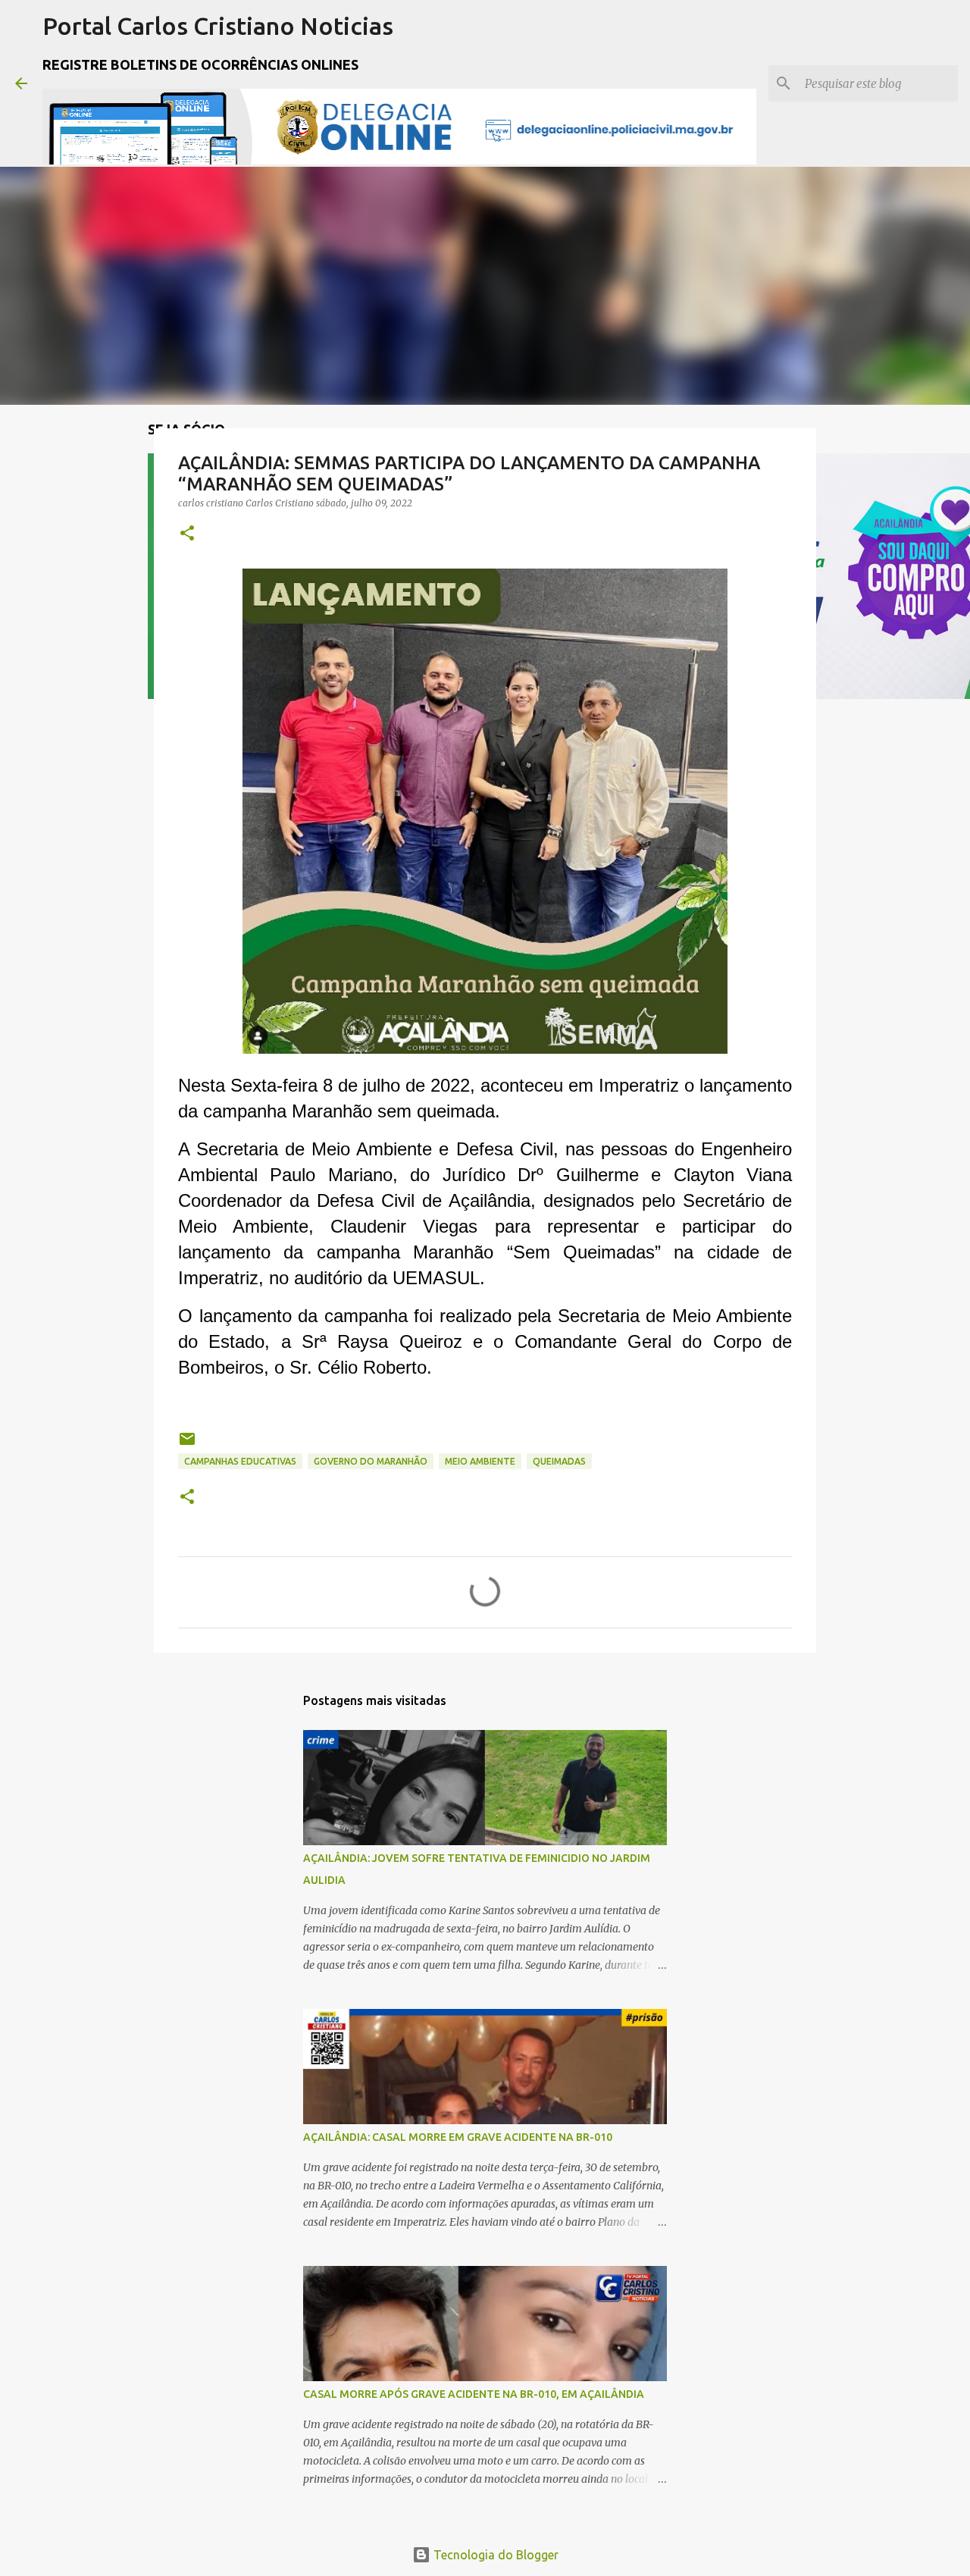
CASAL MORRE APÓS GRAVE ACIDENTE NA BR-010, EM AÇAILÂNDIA (474, 2394)
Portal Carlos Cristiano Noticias (218, 26)
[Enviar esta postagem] (187, 1445)
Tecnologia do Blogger (494, 2555)
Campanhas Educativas (240, 1461)
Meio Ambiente (480, 1461)
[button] (187, 534)
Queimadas (559, 1461)
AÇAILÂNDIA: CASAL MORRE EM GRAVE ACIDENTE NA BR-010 (458, 2137)
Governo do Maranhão (371, 1461)
